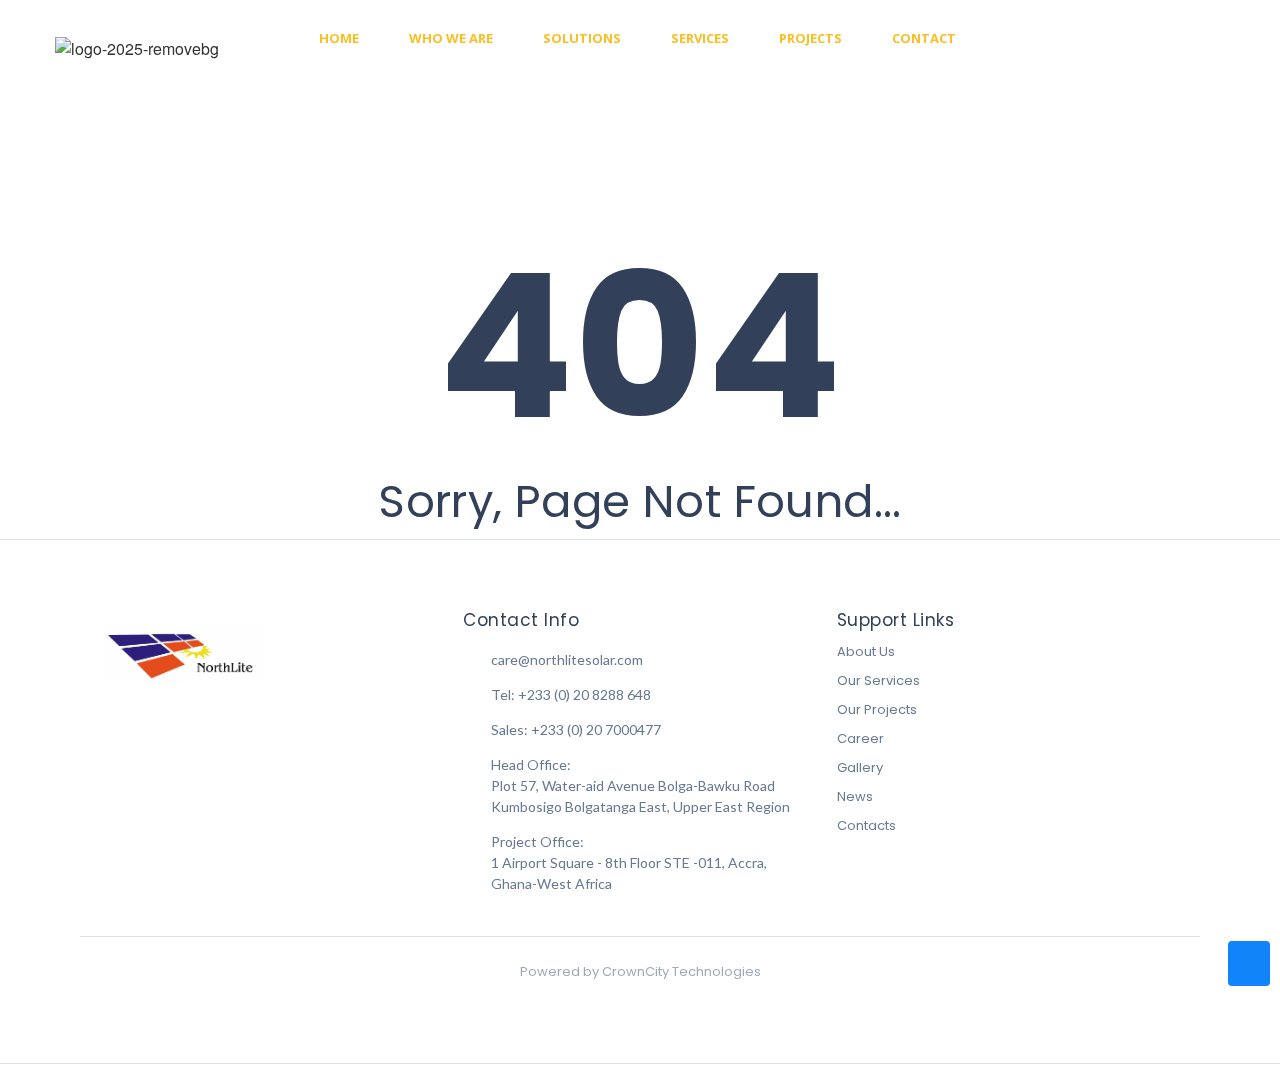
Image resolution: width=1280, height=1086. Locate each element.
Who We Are (451, 38)
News (855, 796)
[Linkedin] (1159, 38)
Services (700, 38)
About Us (866, 651)
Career (860, 738)
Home (339, 38)
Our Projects (877, 709)
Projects (810, 38)
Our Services (878, 680)
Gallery (860, 767)
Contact (924, 38)
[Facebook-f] (1087, 38)
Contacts (866, 825)
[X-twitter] (1195, 38)
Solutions (582, 38)
